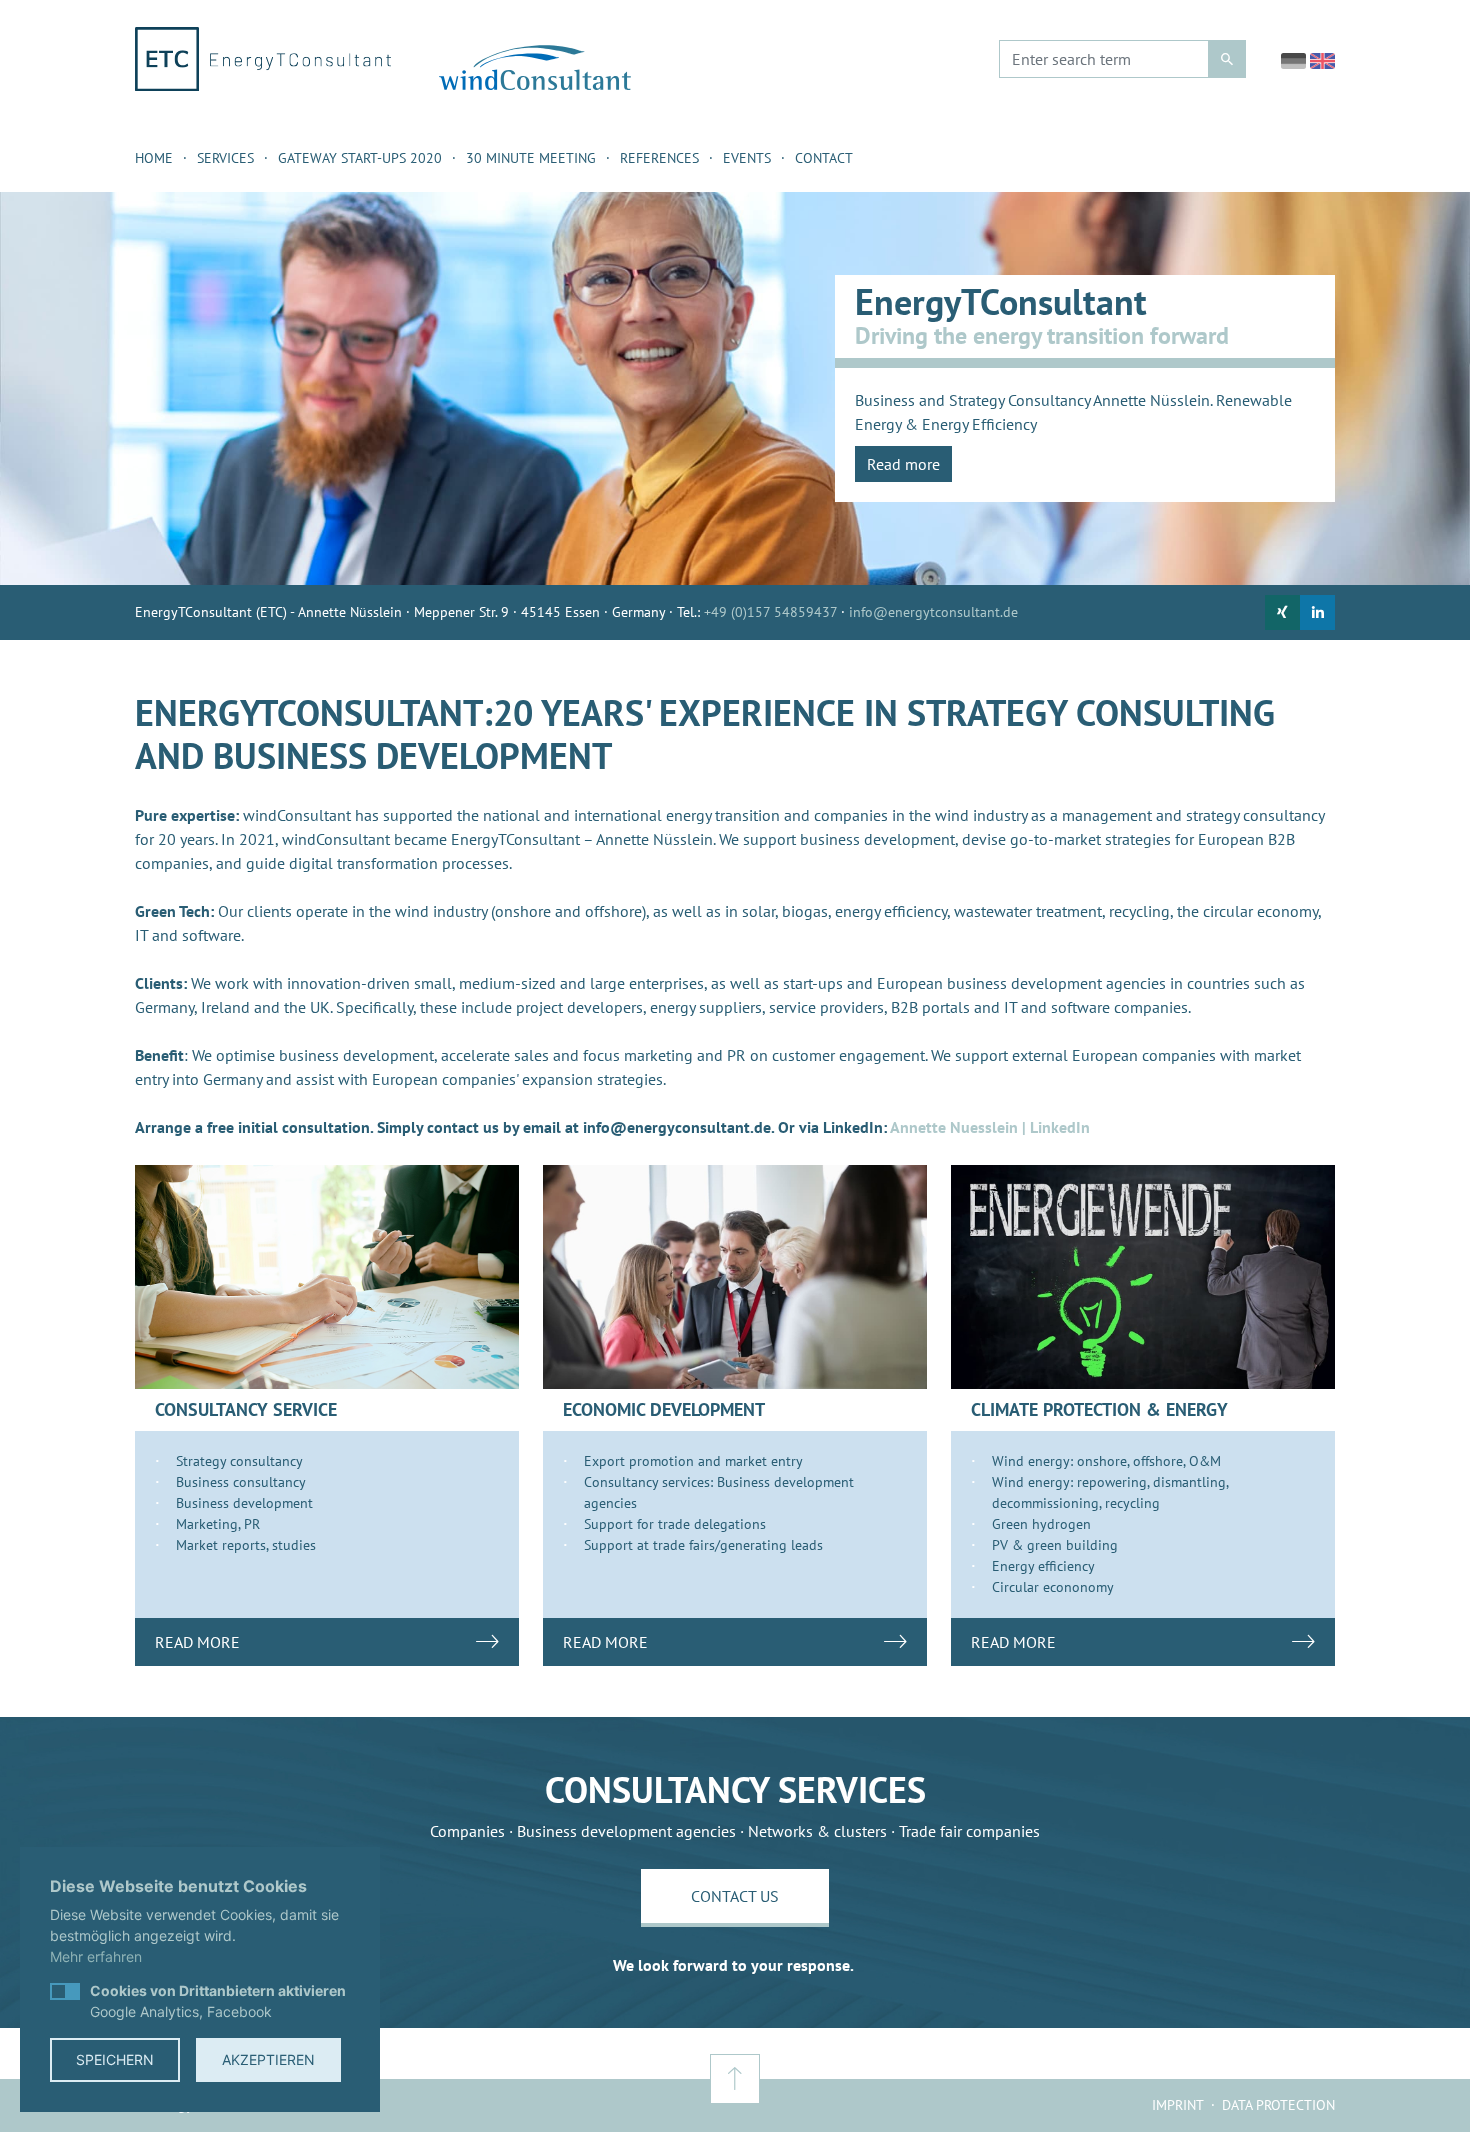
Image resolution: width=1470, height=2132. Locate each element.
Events (747, 158)
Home (154, 158)
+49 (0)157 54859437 (770, 612)
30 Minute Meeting (531, 158)
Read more (903, 464)
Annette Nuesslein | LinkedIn (990, 1127)
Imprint (1178, 2105)
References (659, 158)
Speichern (115, 2059)
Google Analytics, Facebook (218, 2001)
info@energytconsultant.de (933, 612)
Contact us (735, 1896)
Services (225, 158)
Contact (824, 158)
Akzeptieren (268, 2059)
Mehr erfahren (96, 1956)
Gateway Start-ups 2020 (360, 158)
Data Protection (1278, 2105)
